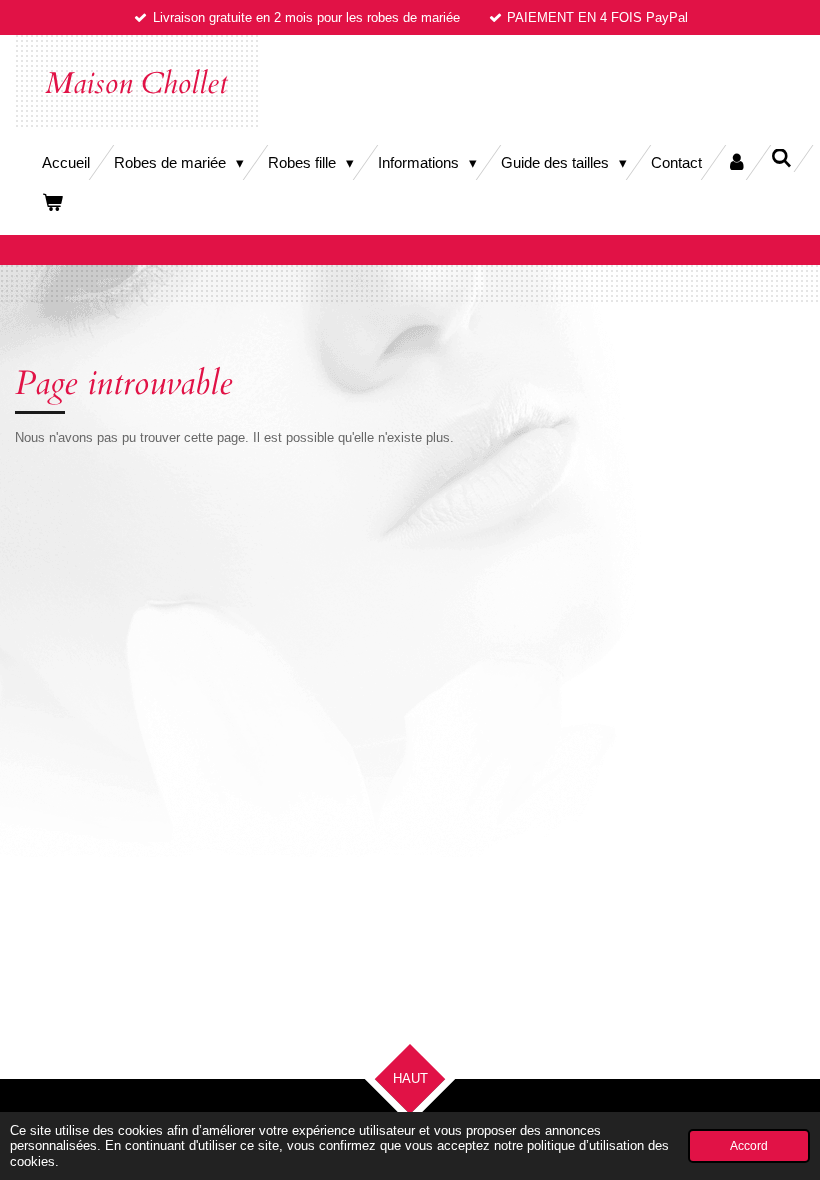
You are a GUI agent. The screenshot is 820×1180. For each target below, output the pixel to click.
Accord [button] (749, 1145)
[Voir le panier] (52, 202)
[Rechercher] (781, 158)
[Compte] (736, 162)
